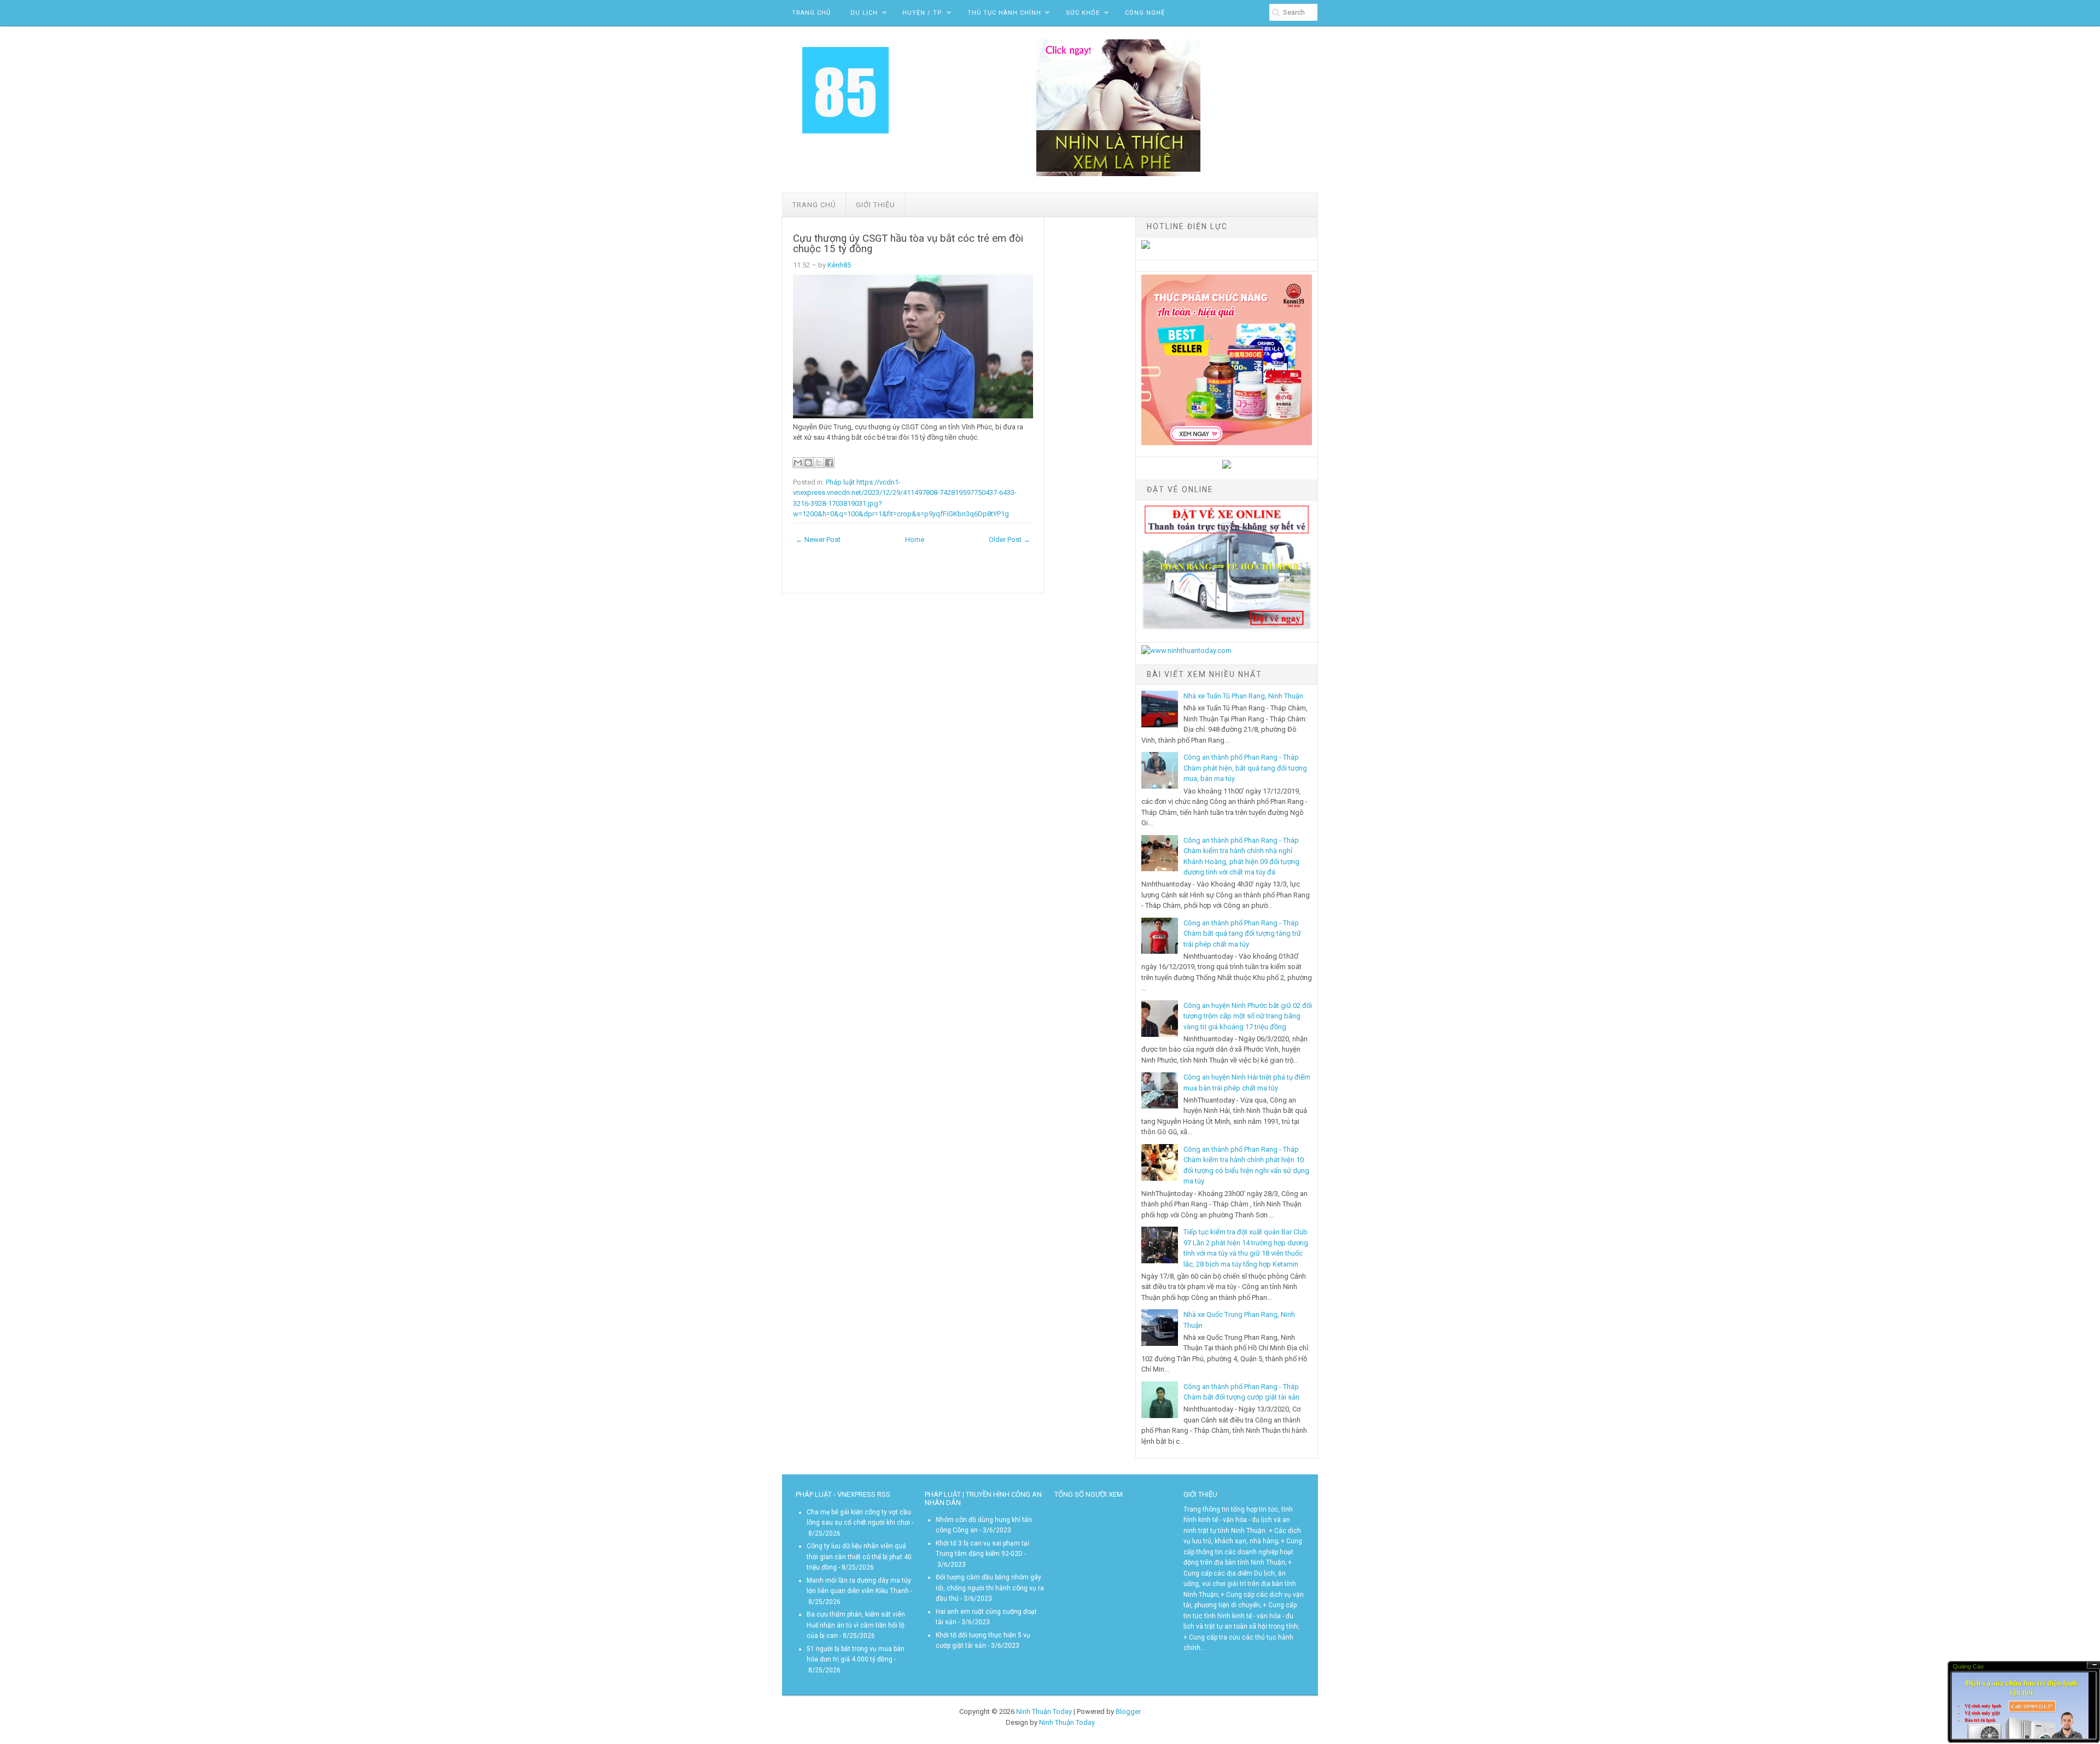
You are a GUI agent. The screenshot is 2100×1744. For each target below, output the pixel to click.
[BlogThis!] (808, 463)
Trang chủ (814, 205)
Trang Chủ (811, 13)
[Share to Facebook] (829, 463)
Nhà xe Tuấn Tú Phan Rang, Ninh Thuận (1243, 696)
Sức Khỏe (1083, 13)
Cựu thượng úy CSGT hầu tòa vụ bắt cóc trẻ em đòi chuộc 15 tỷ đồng (908, 244)
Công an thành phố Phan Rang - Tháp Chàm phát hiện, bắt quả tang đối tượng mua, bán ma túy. (1245, 768)
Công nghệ (1145, 13)
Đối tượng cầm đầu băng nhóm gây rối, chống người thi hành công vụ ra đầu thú (990, 1588)
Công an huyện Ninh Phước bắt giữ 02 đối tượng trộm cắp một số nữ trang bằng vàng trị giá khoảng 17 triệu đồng (1248, 1016)
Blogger (1128, 1711)
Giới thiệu (876, 205)
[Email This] (798, 463)
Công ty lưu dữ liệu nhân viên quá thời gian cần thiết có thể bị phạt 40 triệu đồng (859, 1557)
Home (915, 539)
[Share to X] (819, 463)
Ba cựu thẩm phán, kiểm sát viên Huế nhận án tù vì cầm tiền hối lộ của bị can (856, 1625)
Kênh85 (839, 265)
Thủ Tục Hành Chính (1004, 13)
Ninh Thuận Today (1044, 1711)
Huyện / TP (922, 13)
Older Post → (1010, 539)
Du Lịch (864, 13)
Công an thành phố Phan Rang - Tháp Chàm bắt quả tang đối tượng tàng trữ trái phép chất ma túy (1242, 934)
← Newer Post (818, 539)
